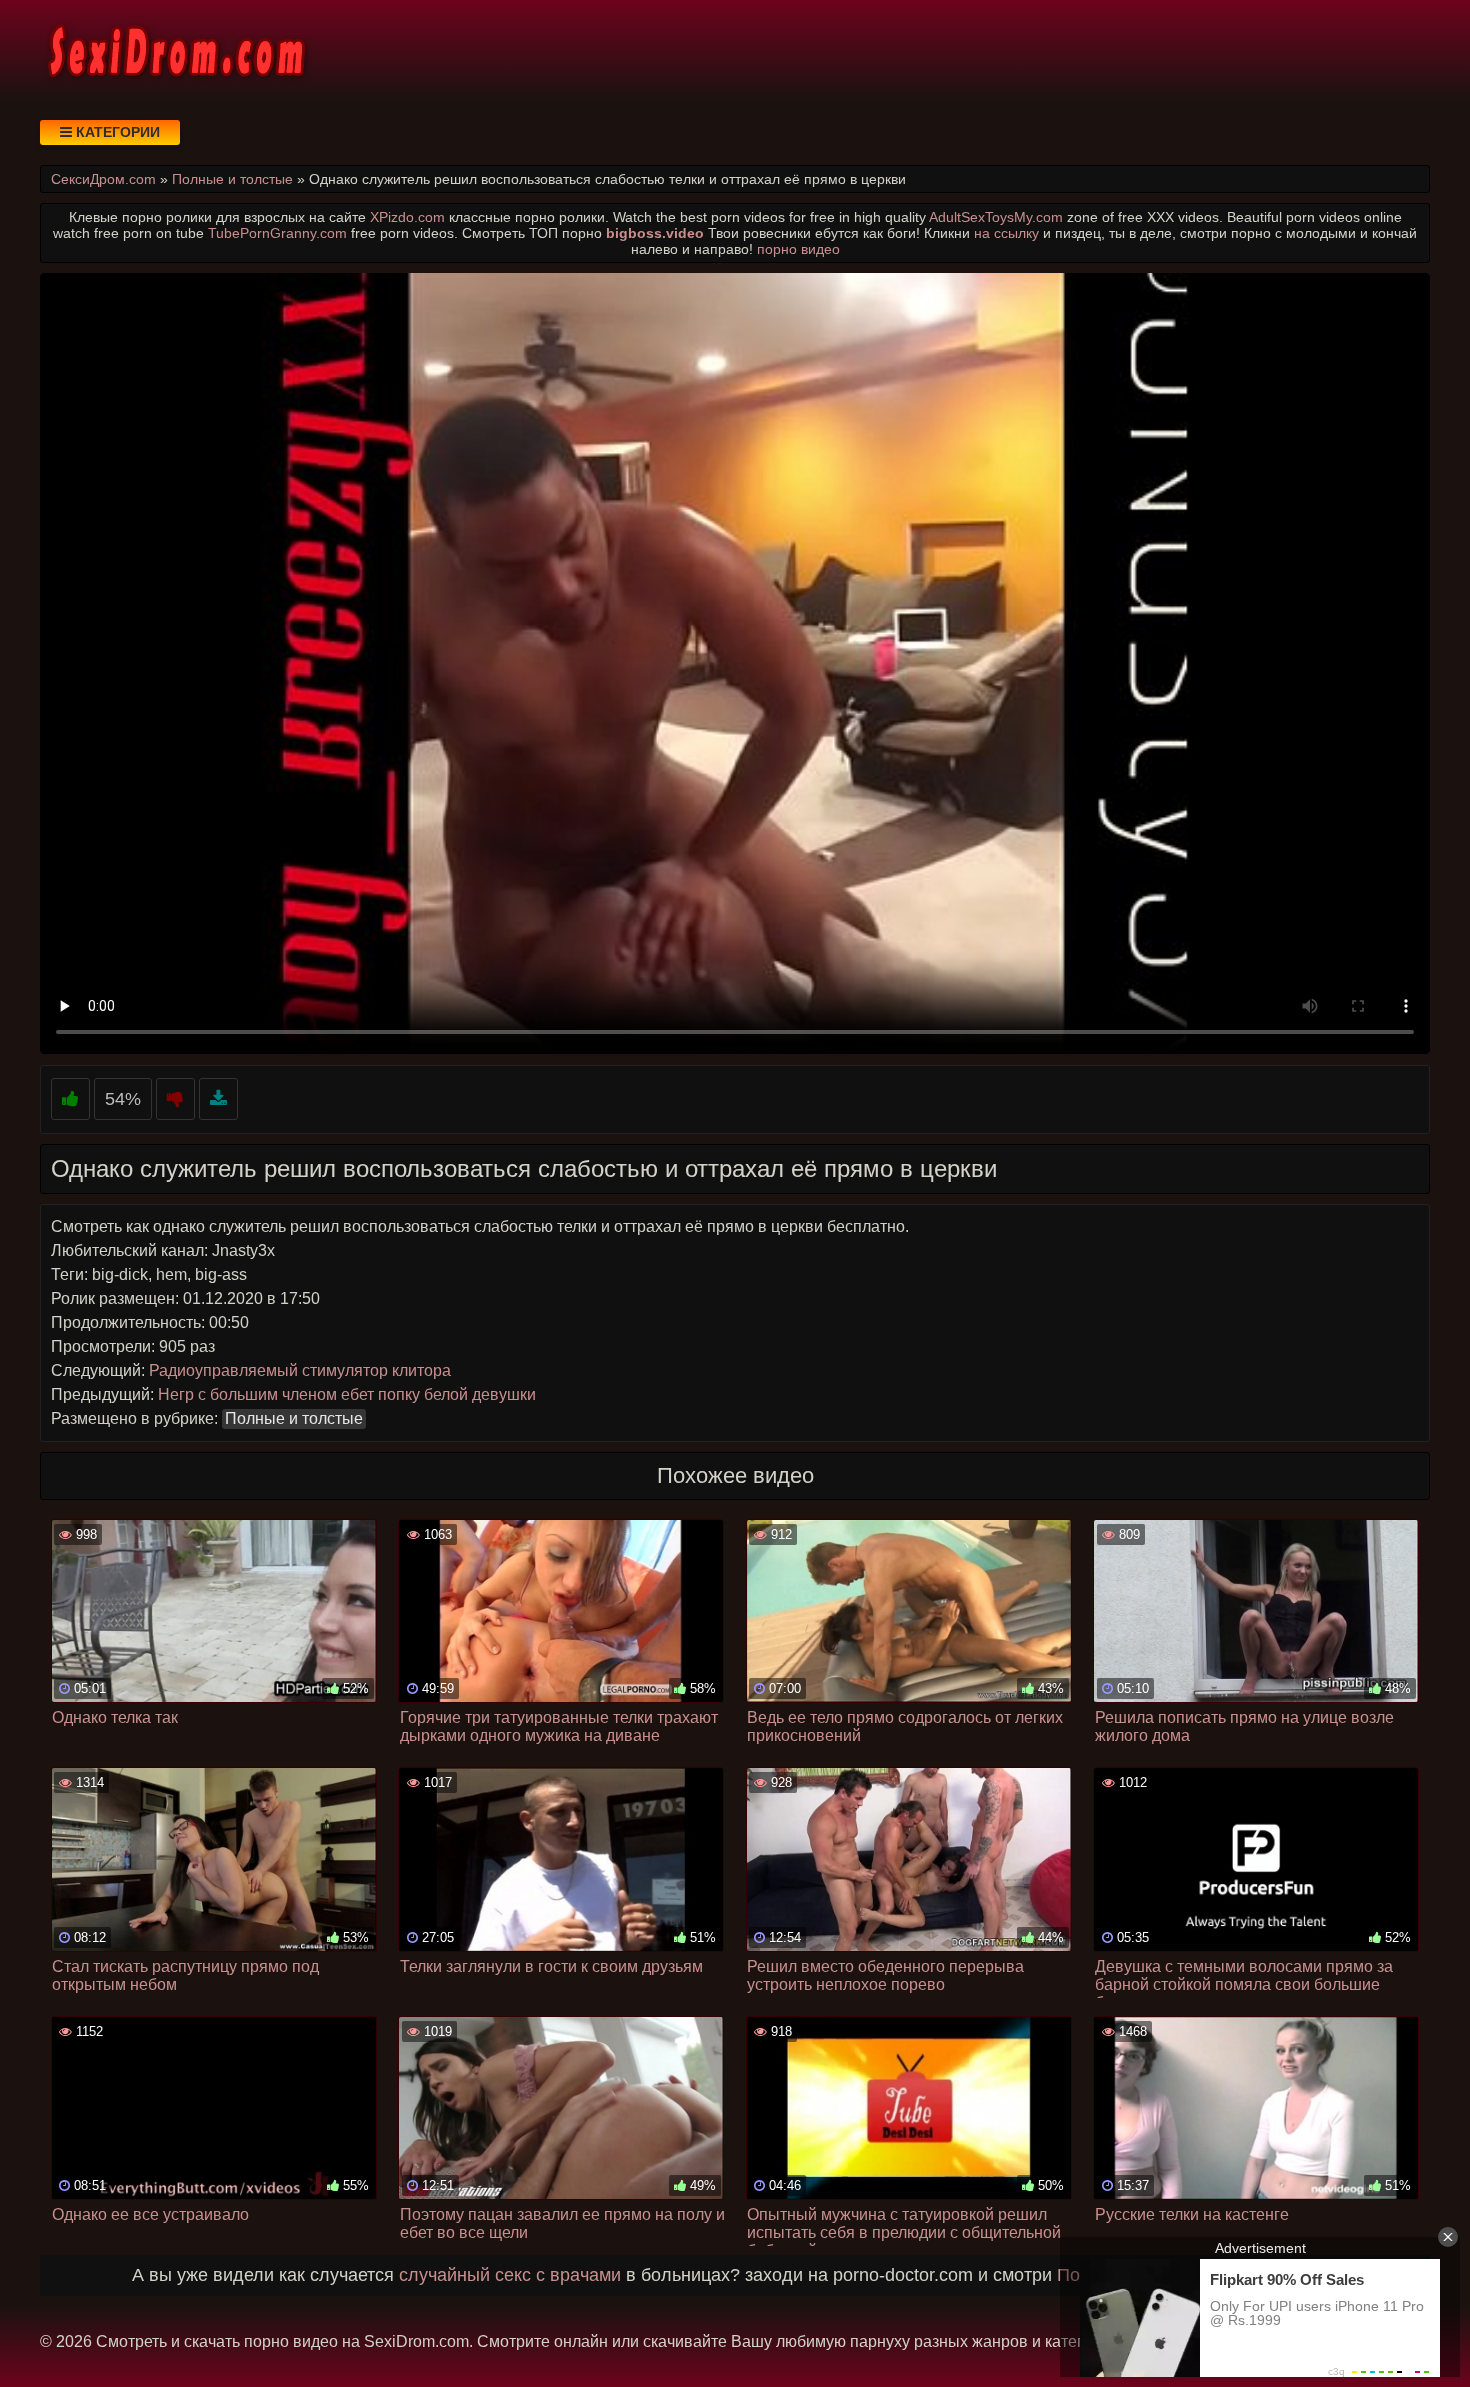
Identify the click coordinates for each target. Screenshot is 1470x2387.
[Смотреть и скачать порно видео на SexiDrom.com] (175, 50)
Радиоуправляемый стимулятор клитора (300, 1370)
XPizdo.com (407, 217)
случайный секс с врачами (510, 2275)
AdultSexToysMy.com (996, 217)
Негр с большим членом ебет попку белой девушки (347, 1394)
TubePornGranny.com (277, 233)
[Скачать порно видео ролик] (218, 1099)
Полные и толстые (294, 1418)
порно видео (798, 249)
